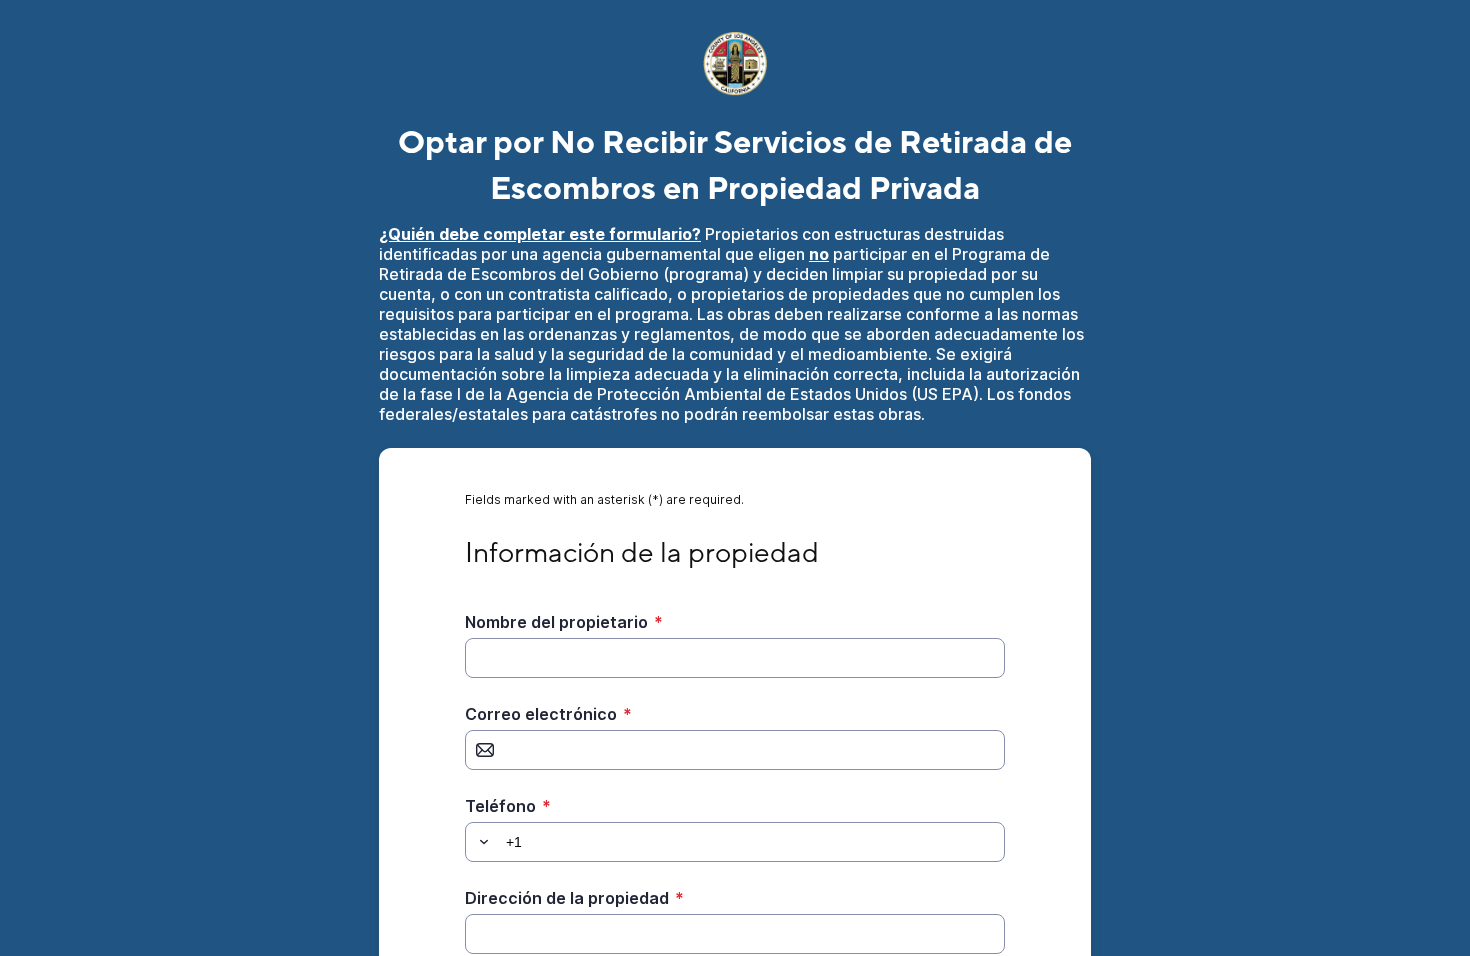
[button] (481, 842)
